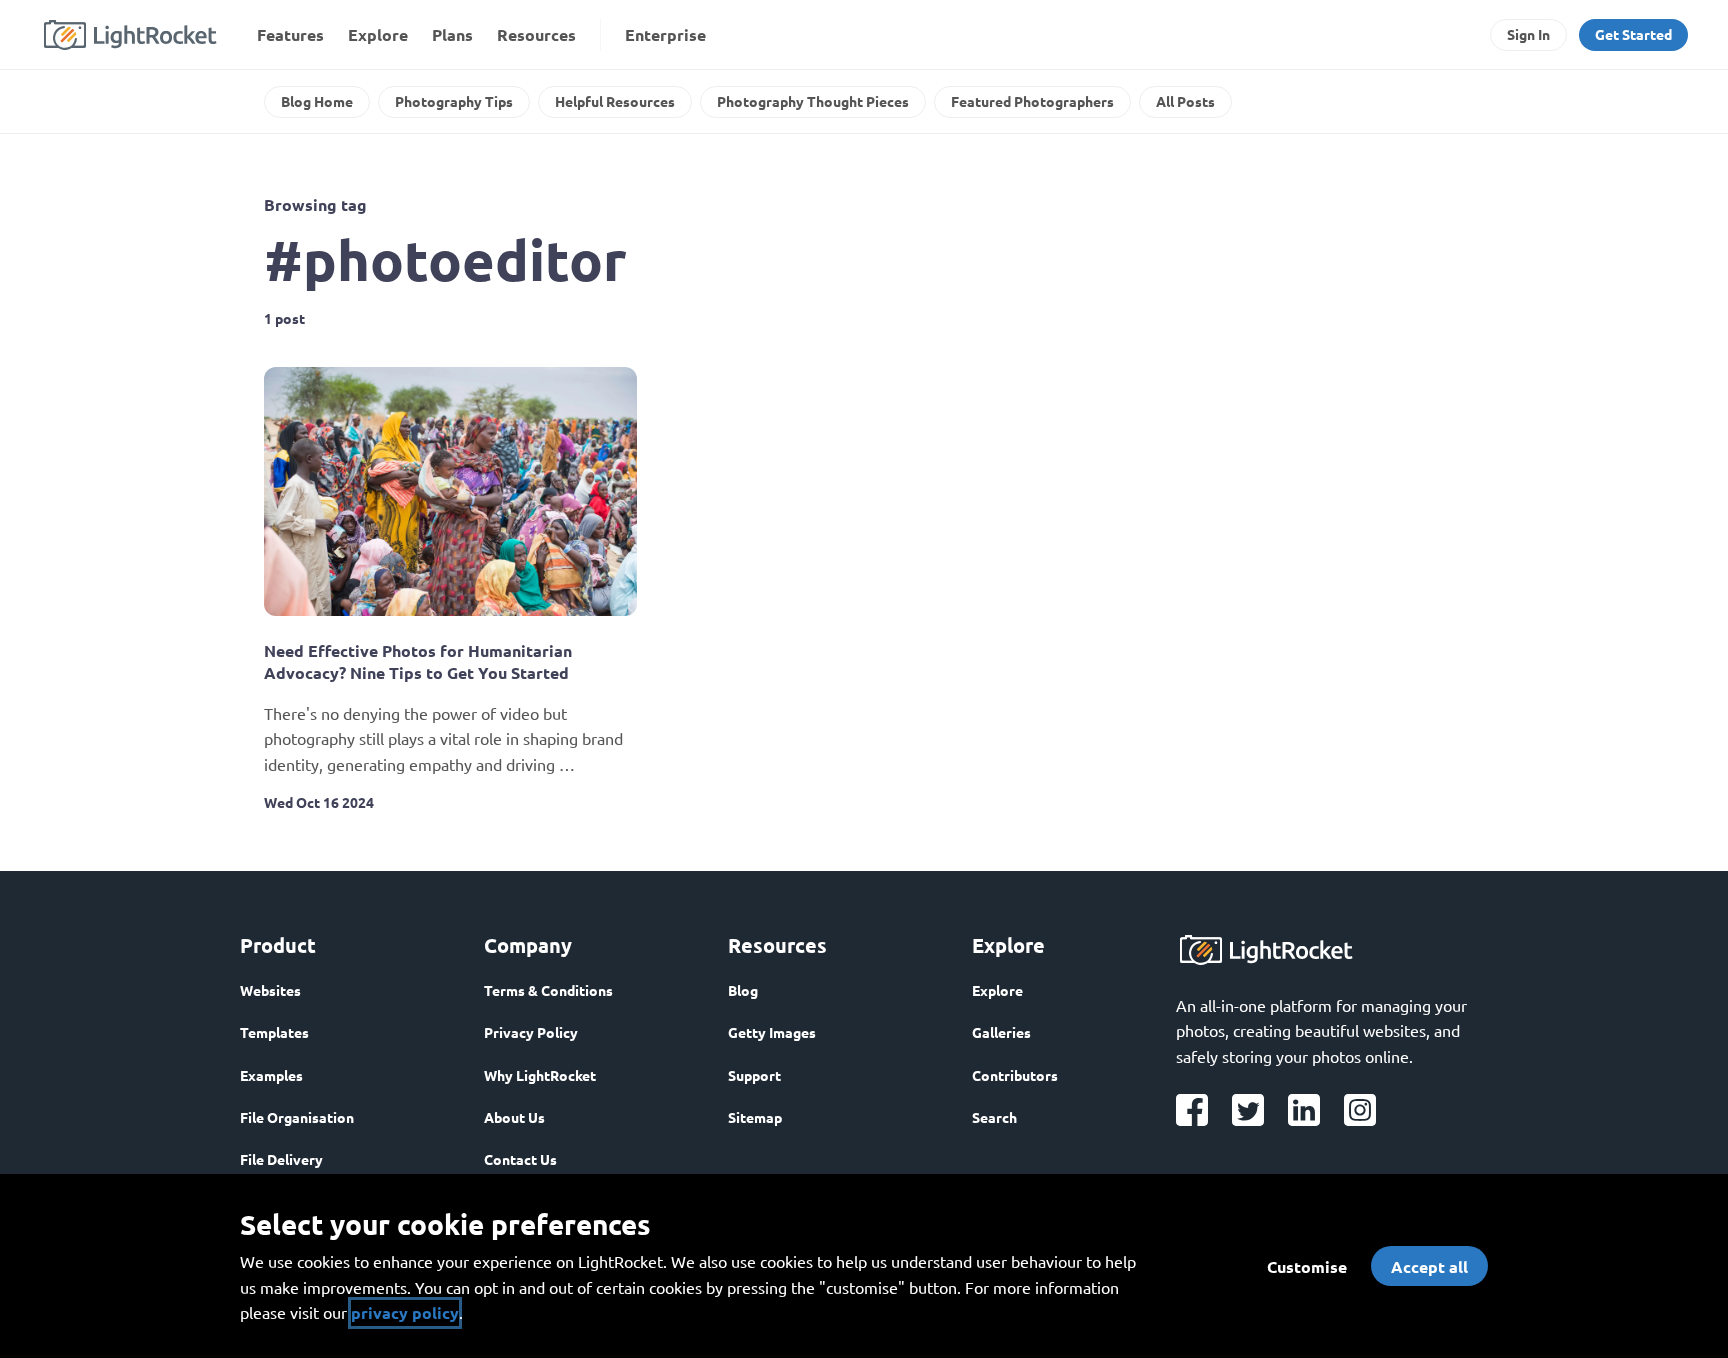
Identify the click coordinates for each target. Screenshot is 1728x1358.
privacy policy (405, 1312)
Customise (1307, 1266)
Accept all (1429, 1266)
